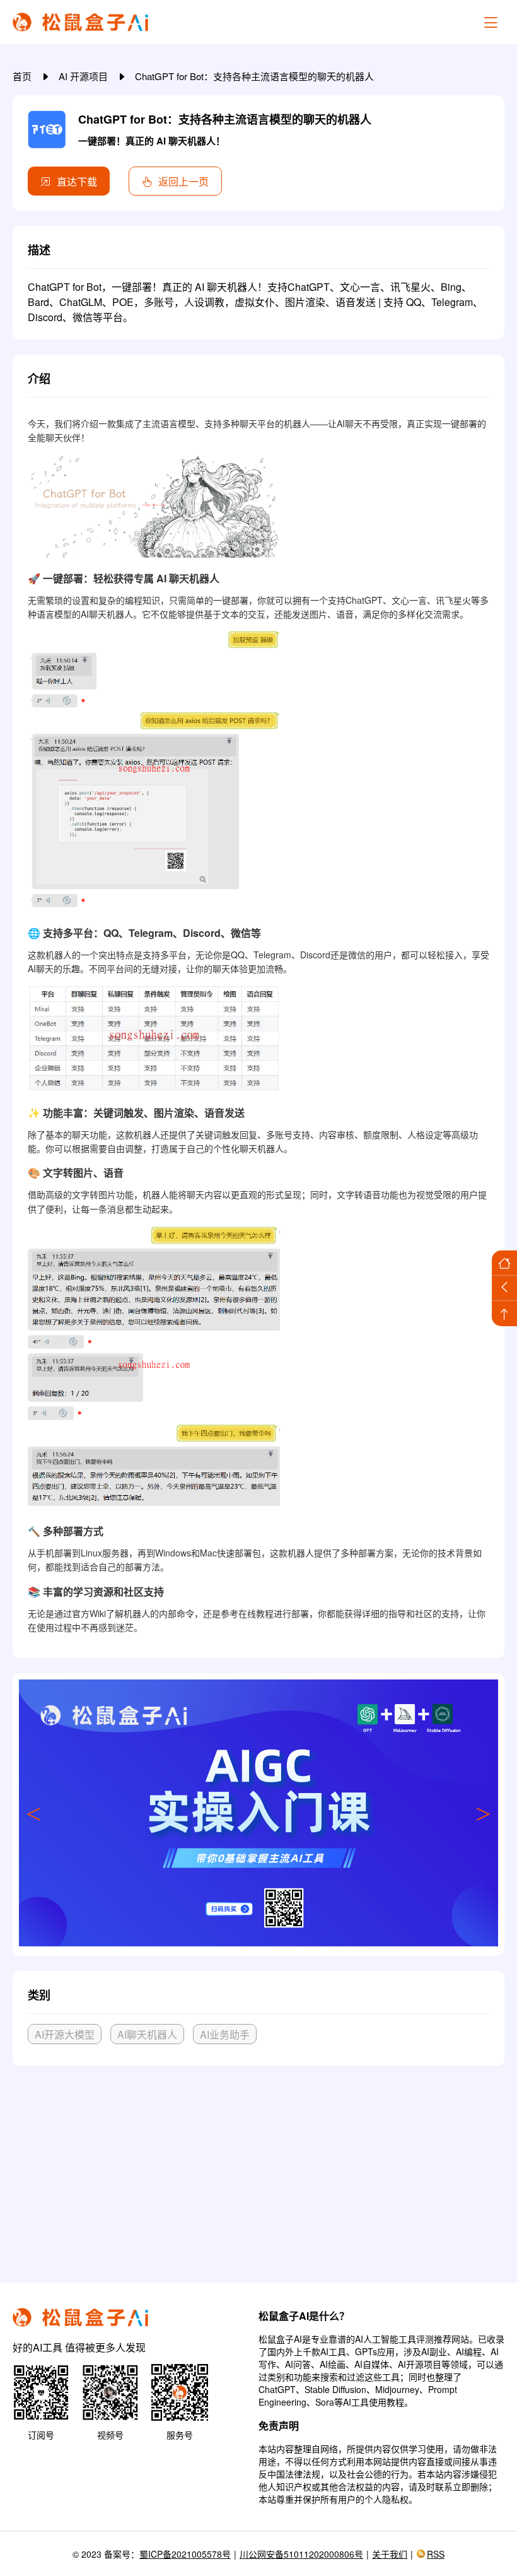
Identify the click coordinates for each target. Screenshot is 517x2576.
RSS (436, 2554)
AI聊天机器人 (147, 2034)
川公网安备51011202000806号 (301, 2554)
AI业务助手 (225, 2034)
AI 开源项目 (84, 76)
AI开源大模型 (65, 2034)
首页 (23, 76)
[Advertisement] (258, 2169)
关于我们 (390, 2554)
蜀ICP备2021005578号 (185, 2554)
